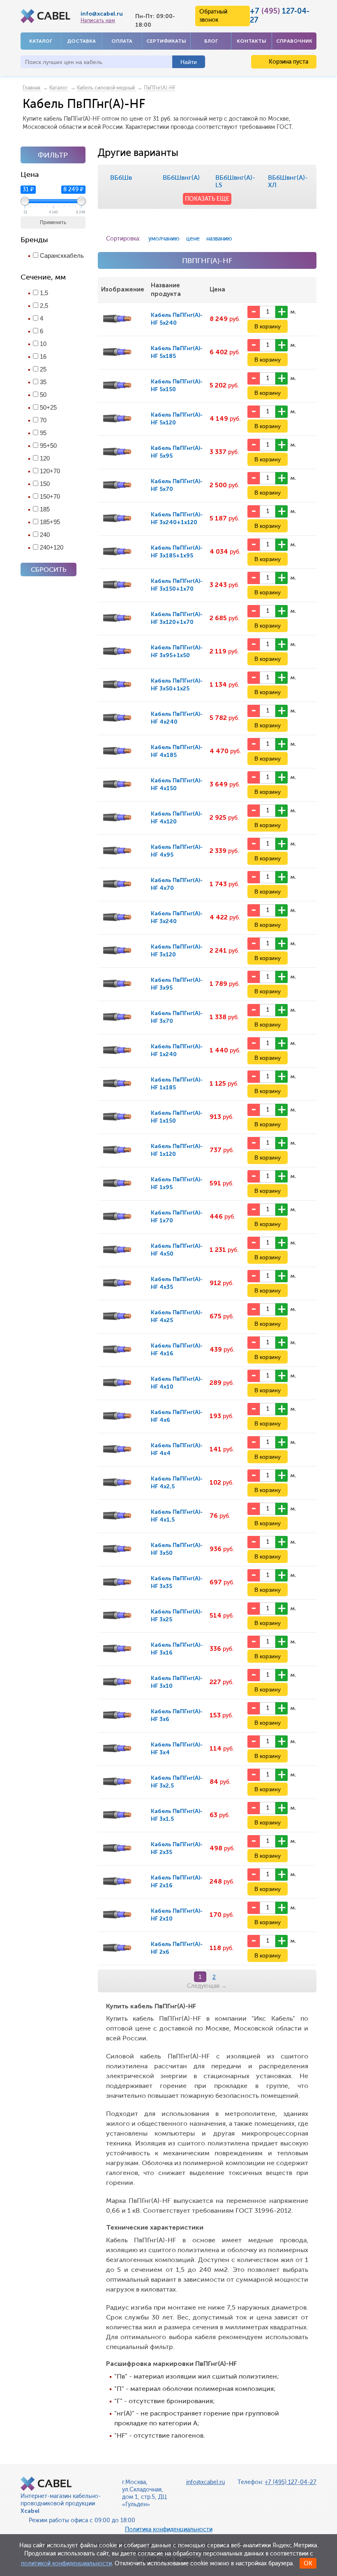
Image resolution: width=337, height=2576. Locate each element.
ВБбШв (121, 178)
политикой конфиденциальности (66, 2563)
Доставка (81, 41)
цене (193, 239)
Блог (211, 41)
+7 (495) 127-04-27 (291, 2482)
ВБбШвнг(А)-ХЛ (288, 181)
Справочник (294, 41)
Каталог (41, 41)
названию (219, 239)
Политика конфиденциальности (169, 2529)
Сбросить (48, 570)
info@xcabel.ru (102, 14)
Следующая (207, 1986)
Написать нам (98, 21)
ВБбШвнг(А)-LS (235, 181)
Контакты (252, 41)
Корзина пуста (288, 62)
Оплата (122, 41)
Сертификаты (166, 41)
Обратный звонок (213, 16)
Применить (53, 222)
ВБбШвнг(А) (181, 178)
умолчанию (164, 239)
